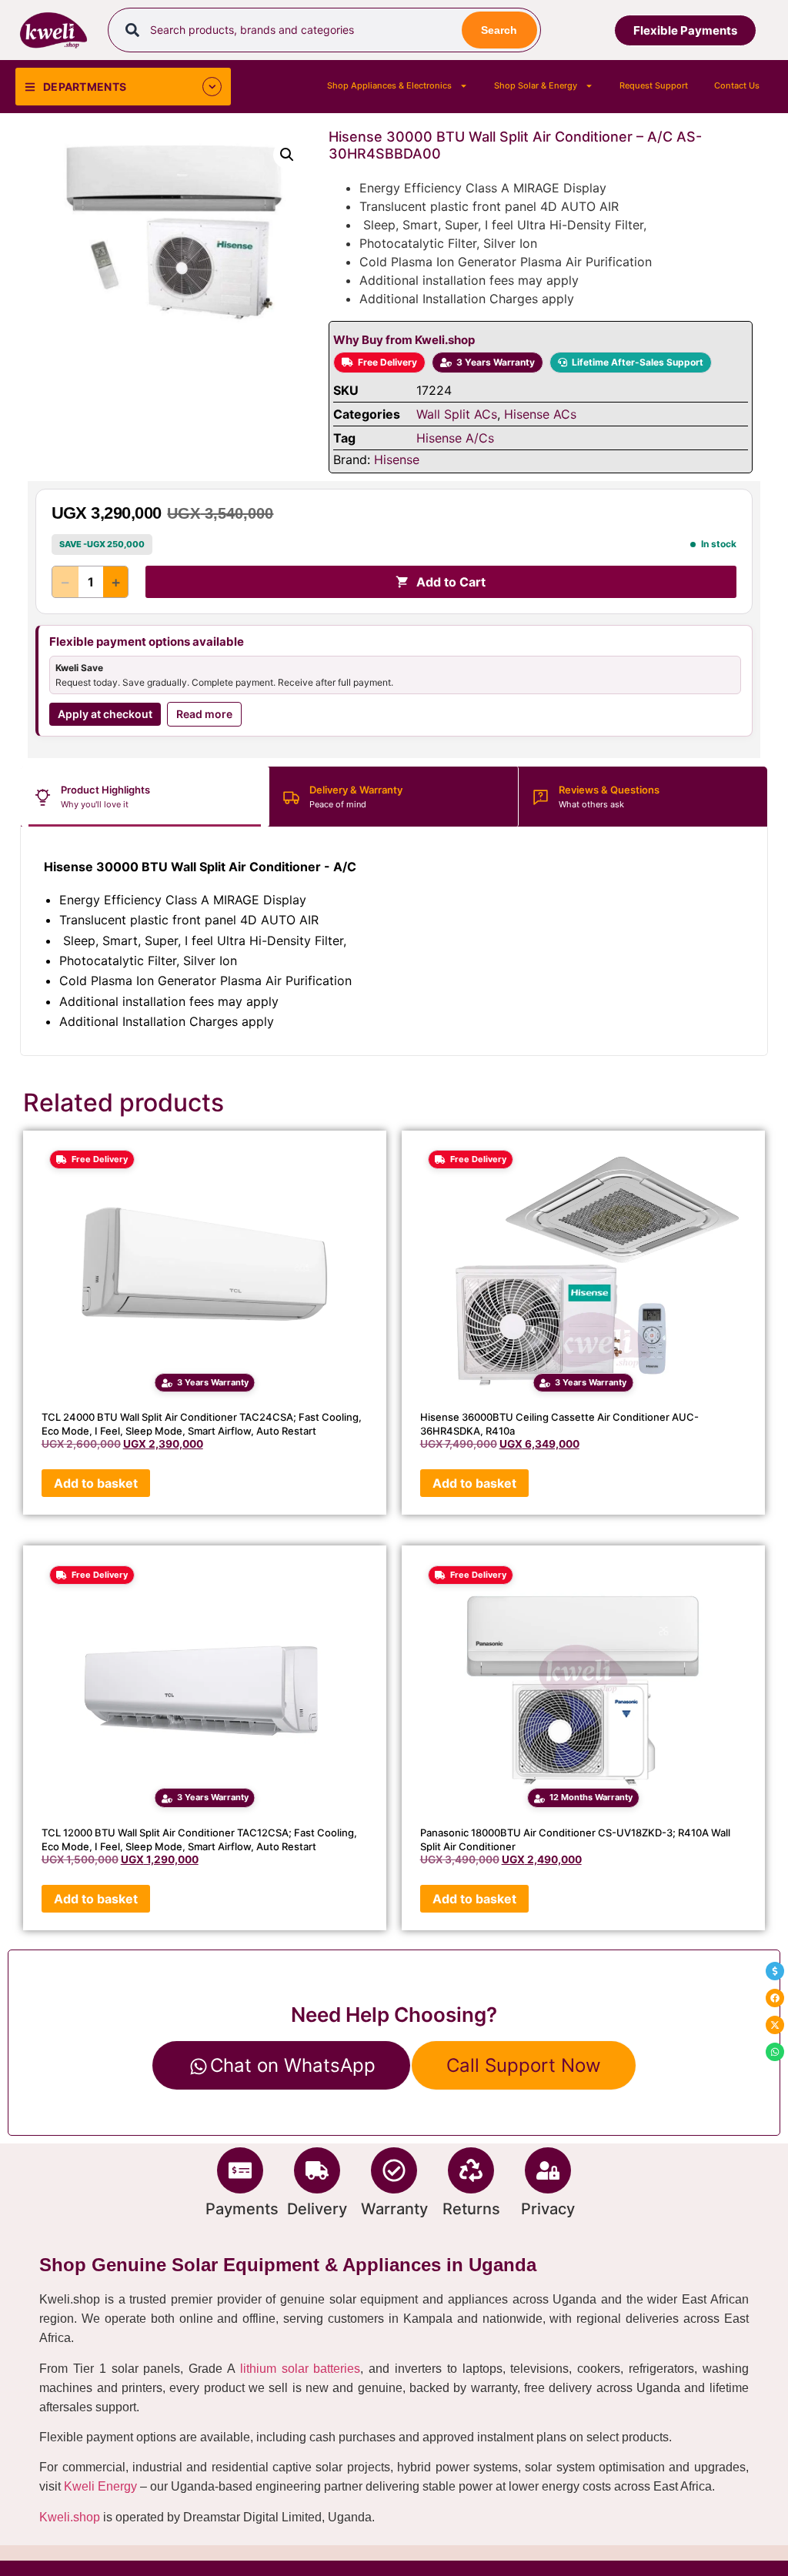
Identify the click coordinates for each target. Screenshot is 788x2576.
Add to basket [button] (96, 1483)
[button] (287, 155)
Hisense (397, 459)
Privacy (548, 2209)
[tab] (145, 797)
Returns (471, 2209)
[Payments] (240, 2170)
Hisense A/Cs (455, 438)
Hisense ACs (540, 414)
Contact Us (737, 85)
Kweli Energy (100, 2486)
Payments (242, 2209)
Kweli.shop (70, 2517)
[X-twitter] (775, 2025)
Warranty (394, 2209)
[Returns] (471, 2170)
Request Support (654, 85)
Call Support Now (524, 2065)
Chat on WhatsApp (293, 2065)
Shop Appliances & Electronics (389, 85)
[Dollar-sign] (775, 1971)
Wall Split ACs (457, 414)
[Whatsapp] (775, 2052)
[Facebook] (775, 1998)
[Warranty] (394, 2170)
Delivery (317, 2209)
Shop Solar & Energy (536, 85)
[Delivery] (317, 2170)
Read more (204, 714)
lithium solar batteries (301, 2369)
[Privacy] (548, 2170)
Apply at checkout (105, 714)
